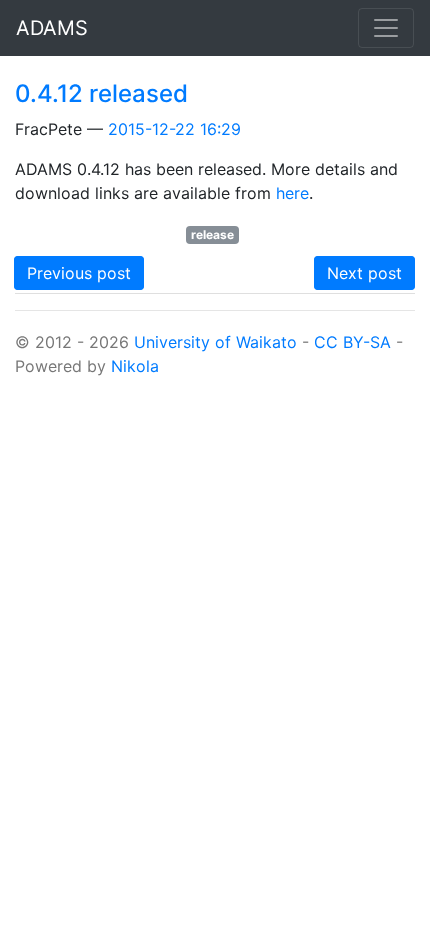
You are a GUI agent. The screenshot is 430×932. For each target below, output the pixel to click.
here (292, 193)
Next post (364, 273)
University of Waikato (215, 342)
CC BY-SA (352, 342)
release (212, 234)
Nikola (135, 366)
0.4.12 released (101, 93)
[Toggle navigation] (386, 28)
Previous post (79, 273)
